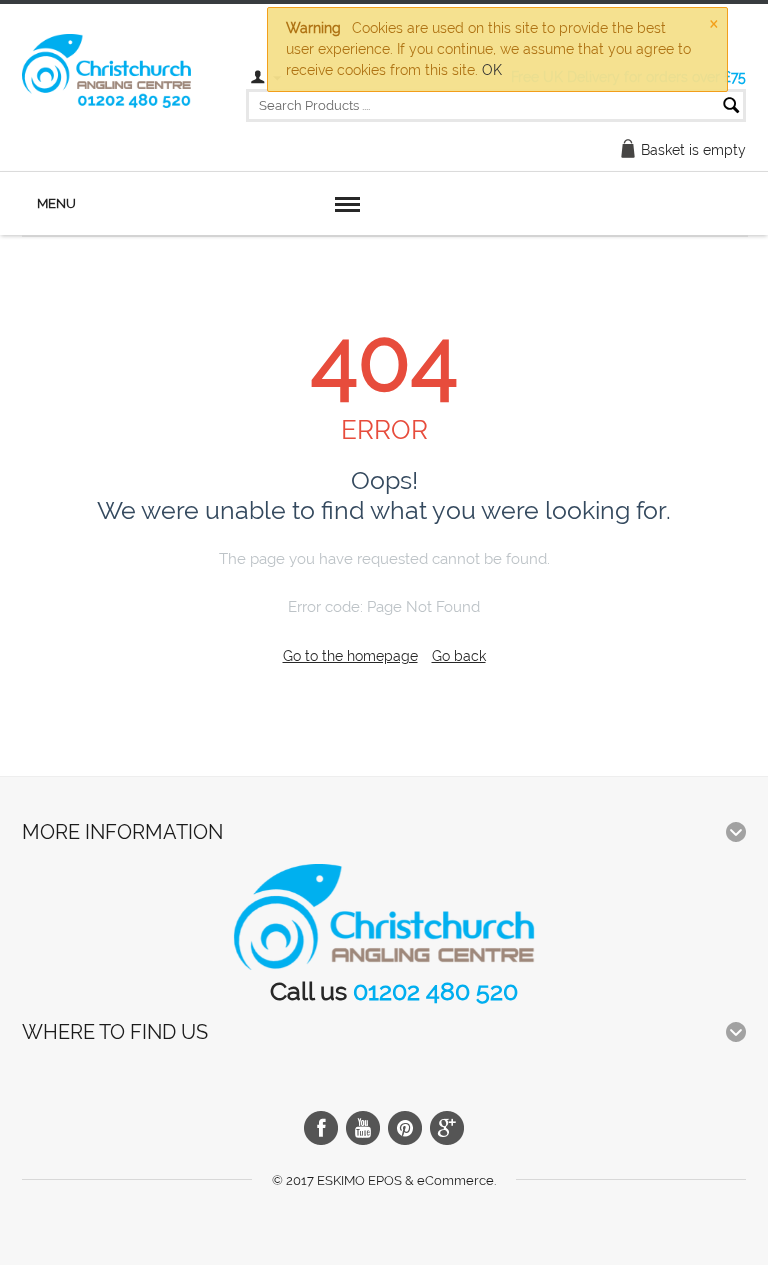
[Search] (731, 107)
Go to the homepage (350, 656)
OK (492, 70)
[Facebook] (321, 1128)
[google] (447, 1128)
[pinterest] (405, 1128)
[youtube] (363, 1128)
